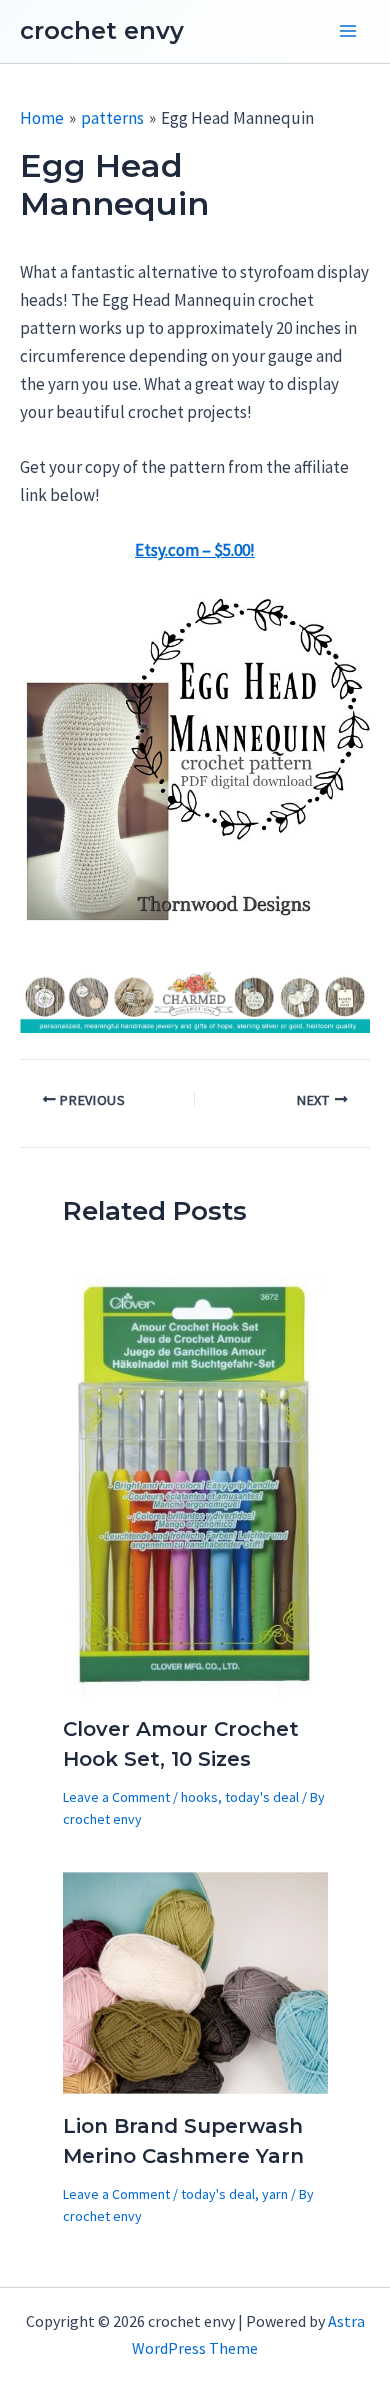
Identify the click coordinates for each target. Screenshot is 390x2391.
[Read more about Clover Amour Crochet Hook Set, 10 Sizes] (195, 1484)
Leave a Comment (116, 1797)
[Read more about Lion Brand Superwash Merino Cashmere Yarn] (195, 1981)
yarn (275, 2194)
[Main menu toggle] (348, 32)
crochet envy (102, 30)
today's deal (262, 1797)
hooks (199, 1797)
